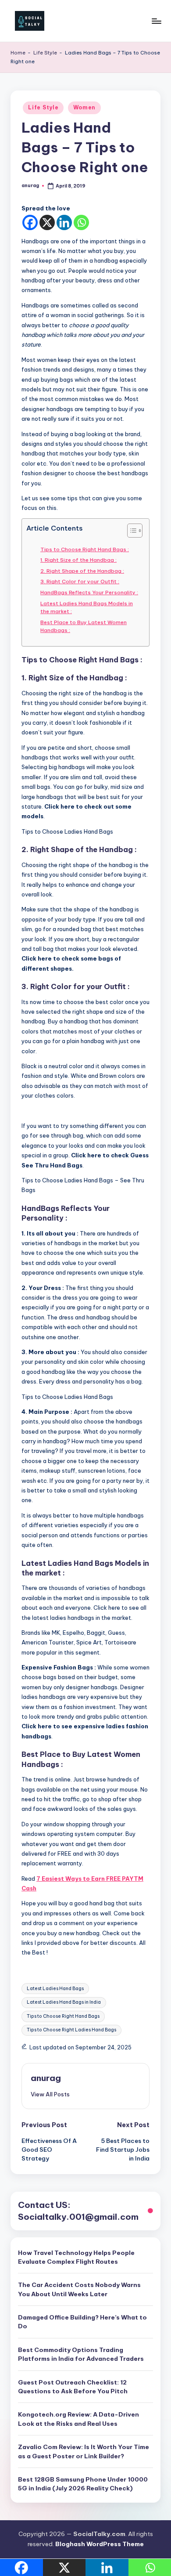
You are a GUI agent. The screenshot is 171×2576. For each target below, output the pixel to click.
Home (18, 53)
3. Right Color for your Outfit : (80, 581)
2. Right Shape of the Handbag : (82, 571)
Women (85, 107)
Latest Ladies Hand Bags (55, 1989)
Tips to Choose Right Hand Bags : (85, 549)
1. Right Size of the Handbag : (78, 560)
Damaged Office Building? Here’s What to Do (82, 2322)
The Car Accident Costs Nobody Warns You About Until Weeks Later (79, 2289)
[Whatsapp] (81, 222)
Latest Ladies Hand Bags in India (64, 2002)
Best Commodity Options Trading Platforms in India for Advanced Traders (81, 2354)
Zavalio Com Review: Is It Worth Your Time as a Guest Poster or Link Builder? (84, 2451)
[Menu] (156, 21)
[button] (50, 2094)
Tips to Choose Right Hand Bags (63, 2016)
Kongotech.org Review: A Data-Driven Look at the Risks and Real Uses (78, 2419)
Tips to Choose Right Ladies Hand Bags (71, 2030)
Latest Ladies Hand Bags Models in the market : (87, 607)
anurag (46, 2078)
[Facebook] (30, 222)
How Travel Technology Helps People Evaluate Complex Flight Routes (76, 2257)
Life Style (45, 53)
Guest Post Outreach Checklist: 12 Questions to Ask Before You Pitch (73, 2387)
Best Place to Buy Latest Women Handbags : (84, 626)
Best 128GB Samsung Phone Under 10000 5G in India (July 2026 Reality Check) (83, 2484)
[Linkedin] (64, 222)
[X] (47, 222)
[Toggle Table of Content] (130, 531)
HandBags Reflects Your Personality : (89, 592)
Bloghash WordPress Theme (100, 2544)
